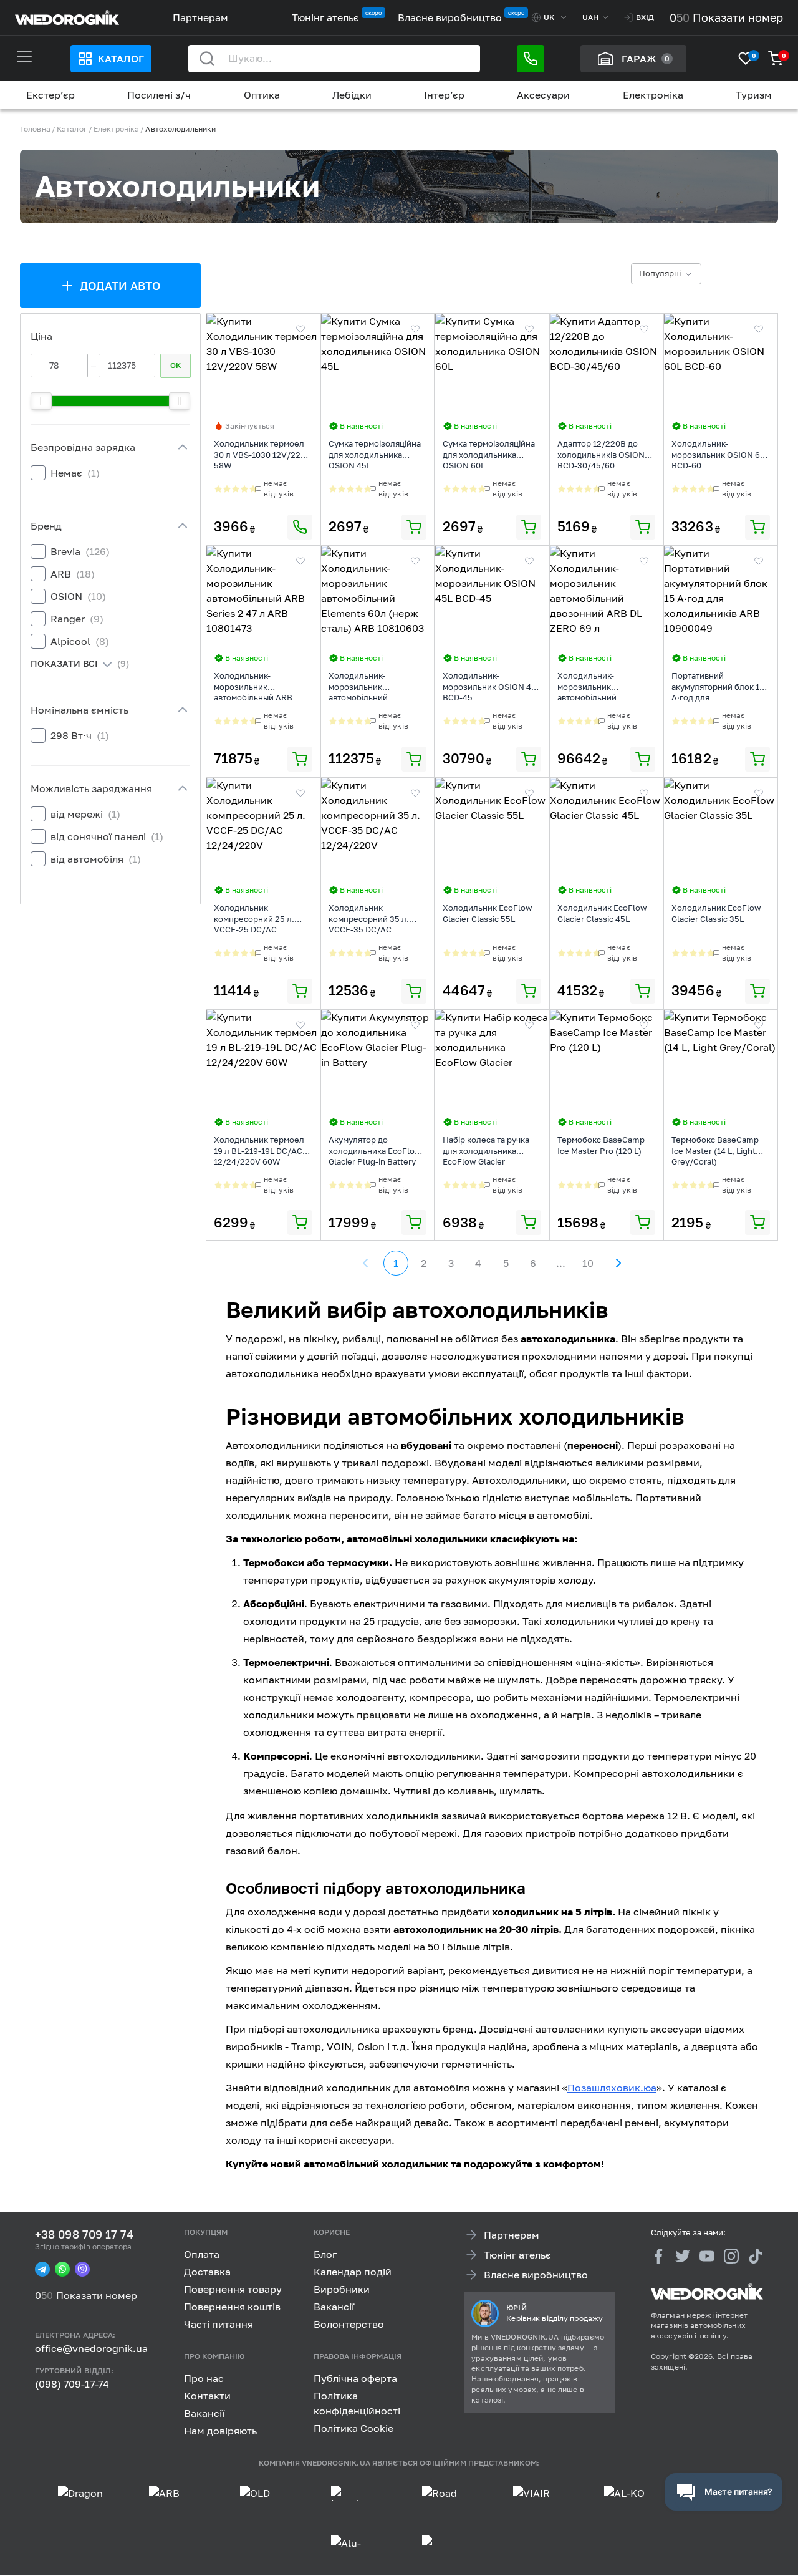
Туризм (754, 95)
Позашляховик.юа (612, 2088)
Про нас (204, 2378)
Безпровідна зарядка (83, 447)
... (561, 1263)
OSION (78, 596)
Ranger (77, 619)
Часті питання (219, 2324)
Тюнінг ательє (325, 17)
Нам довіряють (220, 2431)
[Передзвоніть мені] (531, 59)
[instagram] (731, 2256)
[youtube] (707, 2256)
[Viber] (82, 2270)
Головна (35, 129)
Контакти (207, 2396)
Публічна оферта (355, 2378)
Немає (75, 473)
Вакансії (334, 2307)
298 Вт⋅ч (80, 735)
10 (588, 1263)
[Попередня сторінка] (366, 1263)
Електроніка (653, 95)
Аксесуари (543, 95)
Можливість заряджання (91, 788)
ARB (73, 574)
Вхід (645, 17)
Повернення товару (233, 2289)
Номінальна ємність (79, 710)
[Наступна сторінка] (618, 1263)
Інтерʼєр (444, 95)
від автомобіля (96, 859)
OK (175, 365)
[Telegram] (42, 2270)
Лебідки (352, 95)
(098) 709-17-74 (72, 2384)
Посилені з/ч (159, 95)
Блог (325, 2254)
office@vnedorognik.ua (91, 2349)
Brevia (80, 551)
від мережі (85, 814)
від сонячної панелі (107, 836)
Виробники (342, 2289)
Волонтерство (349, 2324)
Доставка (207, 2272)
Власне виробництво (450, 17)
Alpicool (80, 641)
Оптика (262, 95)
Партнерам (200, 17)
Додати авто (121, 286)
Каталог (121, 59)
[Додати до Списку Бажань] (300, 329)
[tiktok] (756, 2256)
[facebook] (658, 2256)
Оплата (202, 2254)
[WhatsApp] (62, 2270)
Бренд (46, 526)
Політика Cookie (353, 2428)
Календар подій (353, 2272)
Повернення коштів (232, 2307)
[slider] (41, 401)
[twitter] (683, 2256)
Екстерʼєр (50, 95)
